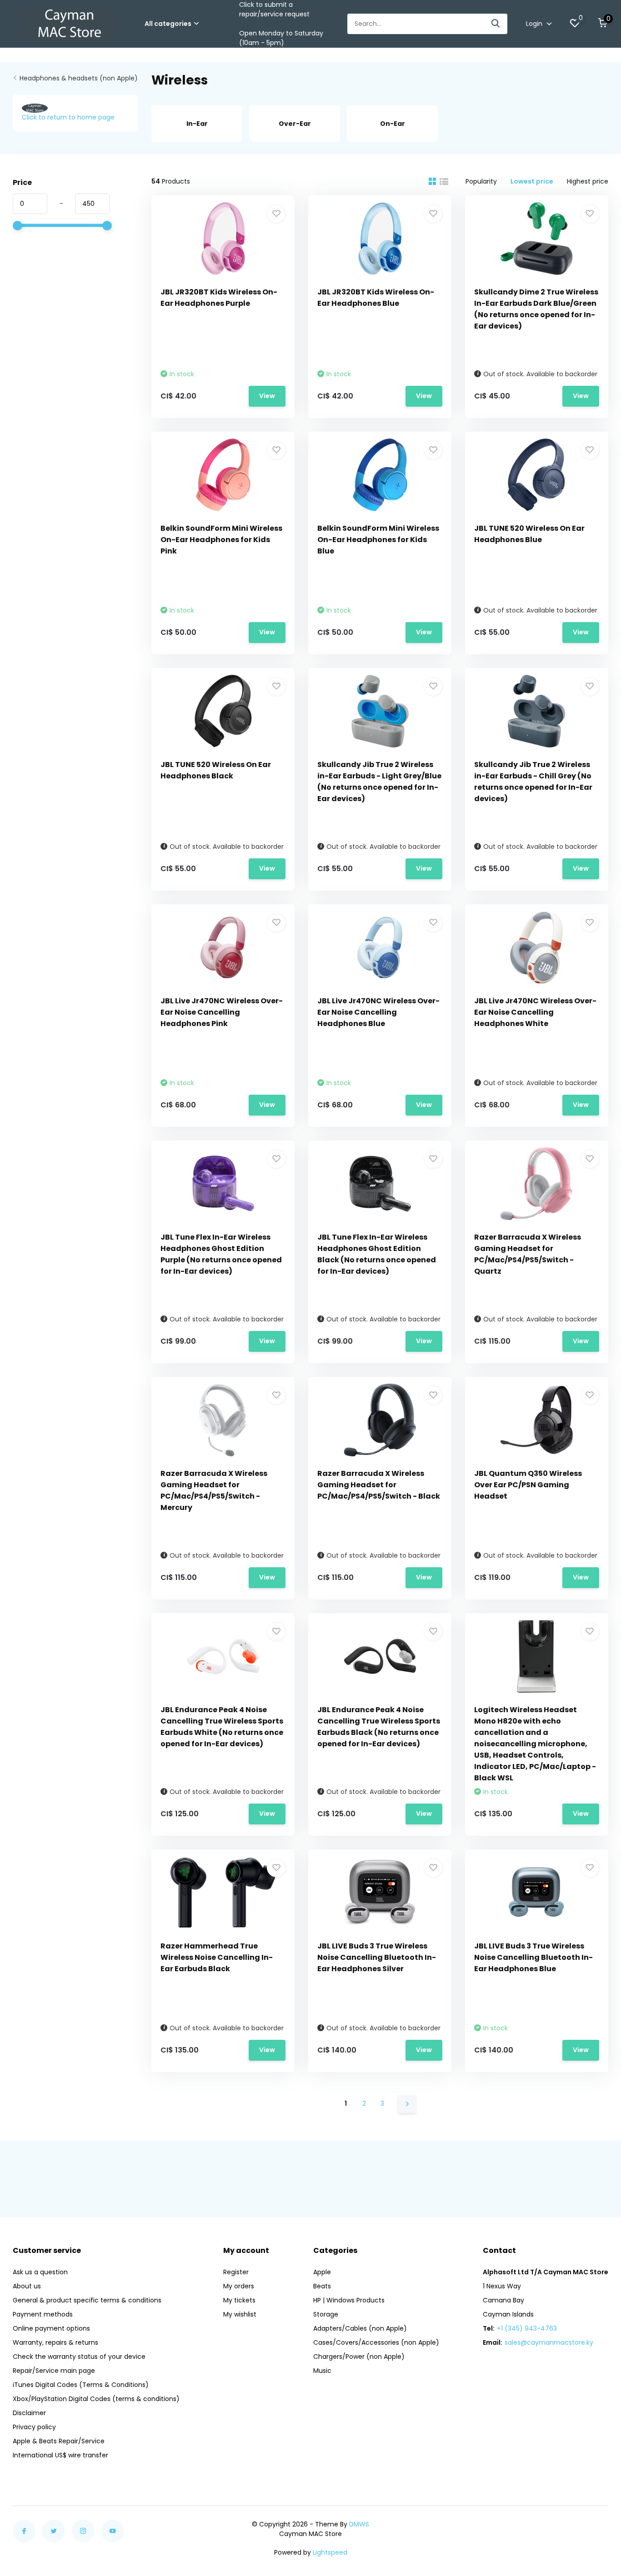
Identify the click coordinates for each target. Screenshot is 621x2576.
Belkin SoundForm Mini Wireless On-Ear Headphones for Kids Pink (221, 540)
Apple (322, 2272)
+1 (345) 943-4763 (527, 2328)
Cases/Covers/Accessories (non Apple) (376, 2342)
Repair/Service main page (54, 2371)
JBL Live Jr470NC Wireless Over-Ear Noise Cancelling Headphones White (535, 1012)
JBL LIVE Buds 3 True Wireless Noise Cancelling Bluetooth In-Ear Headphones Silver (377, 1957)
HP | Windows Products (349, 2300)
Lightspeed (330, 2552)
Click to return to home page (68, 117)
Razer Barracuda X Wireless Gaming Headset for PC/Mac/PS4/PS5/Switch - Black (379, 1485)
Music (322, 2371)
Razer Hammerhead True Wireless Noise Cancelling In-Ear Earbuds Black (217, 1957)
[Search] (496, 24)
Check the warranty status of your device (79, 2357)
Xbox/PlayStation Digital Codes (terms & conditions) (96, 2399)
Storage (326, 2314)
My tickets (239, 2300)
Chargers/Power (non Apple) (359, 2357)
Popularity (481, 181)
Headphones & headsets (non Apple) (79, 78)
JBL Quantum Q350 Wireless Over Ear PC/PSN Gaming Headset (528, 1485)
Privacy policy (34, 2427)
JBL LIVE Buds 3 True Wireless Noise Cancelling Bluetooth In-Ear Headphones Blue (533, 1957)
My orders (239, 2286)
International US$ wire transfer (60, 2455)
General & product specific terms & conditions (87, 2300)
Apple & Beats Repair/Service (59, 2441)
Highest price (588, 181)
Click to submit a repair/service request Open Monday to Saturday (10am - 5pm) (281, 24)
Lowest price (532, 181)
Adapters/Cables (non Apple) (360, 2328)
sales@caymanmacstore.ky (549, 2342)
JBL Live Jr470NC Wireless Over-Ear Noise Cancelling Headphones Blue (378, 1012)
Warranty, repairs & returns (55, 2342)
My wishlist (240, 2314)
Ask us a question (40, 2272)
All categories (168, 24)
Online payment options (51, 2328)
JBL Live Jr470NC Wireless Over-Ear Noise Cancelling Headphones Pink (222, 1012)
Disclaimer (29, 2413)
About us (27, 2286)
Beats (322, 2286)
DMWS (359, 2524)
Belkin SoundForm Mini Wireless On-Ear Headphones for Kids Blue (378, 540)
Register (236, 2272)
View (267, 396)
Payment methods (43, 2314)
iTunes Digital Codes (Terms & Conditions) (81, 2385)
